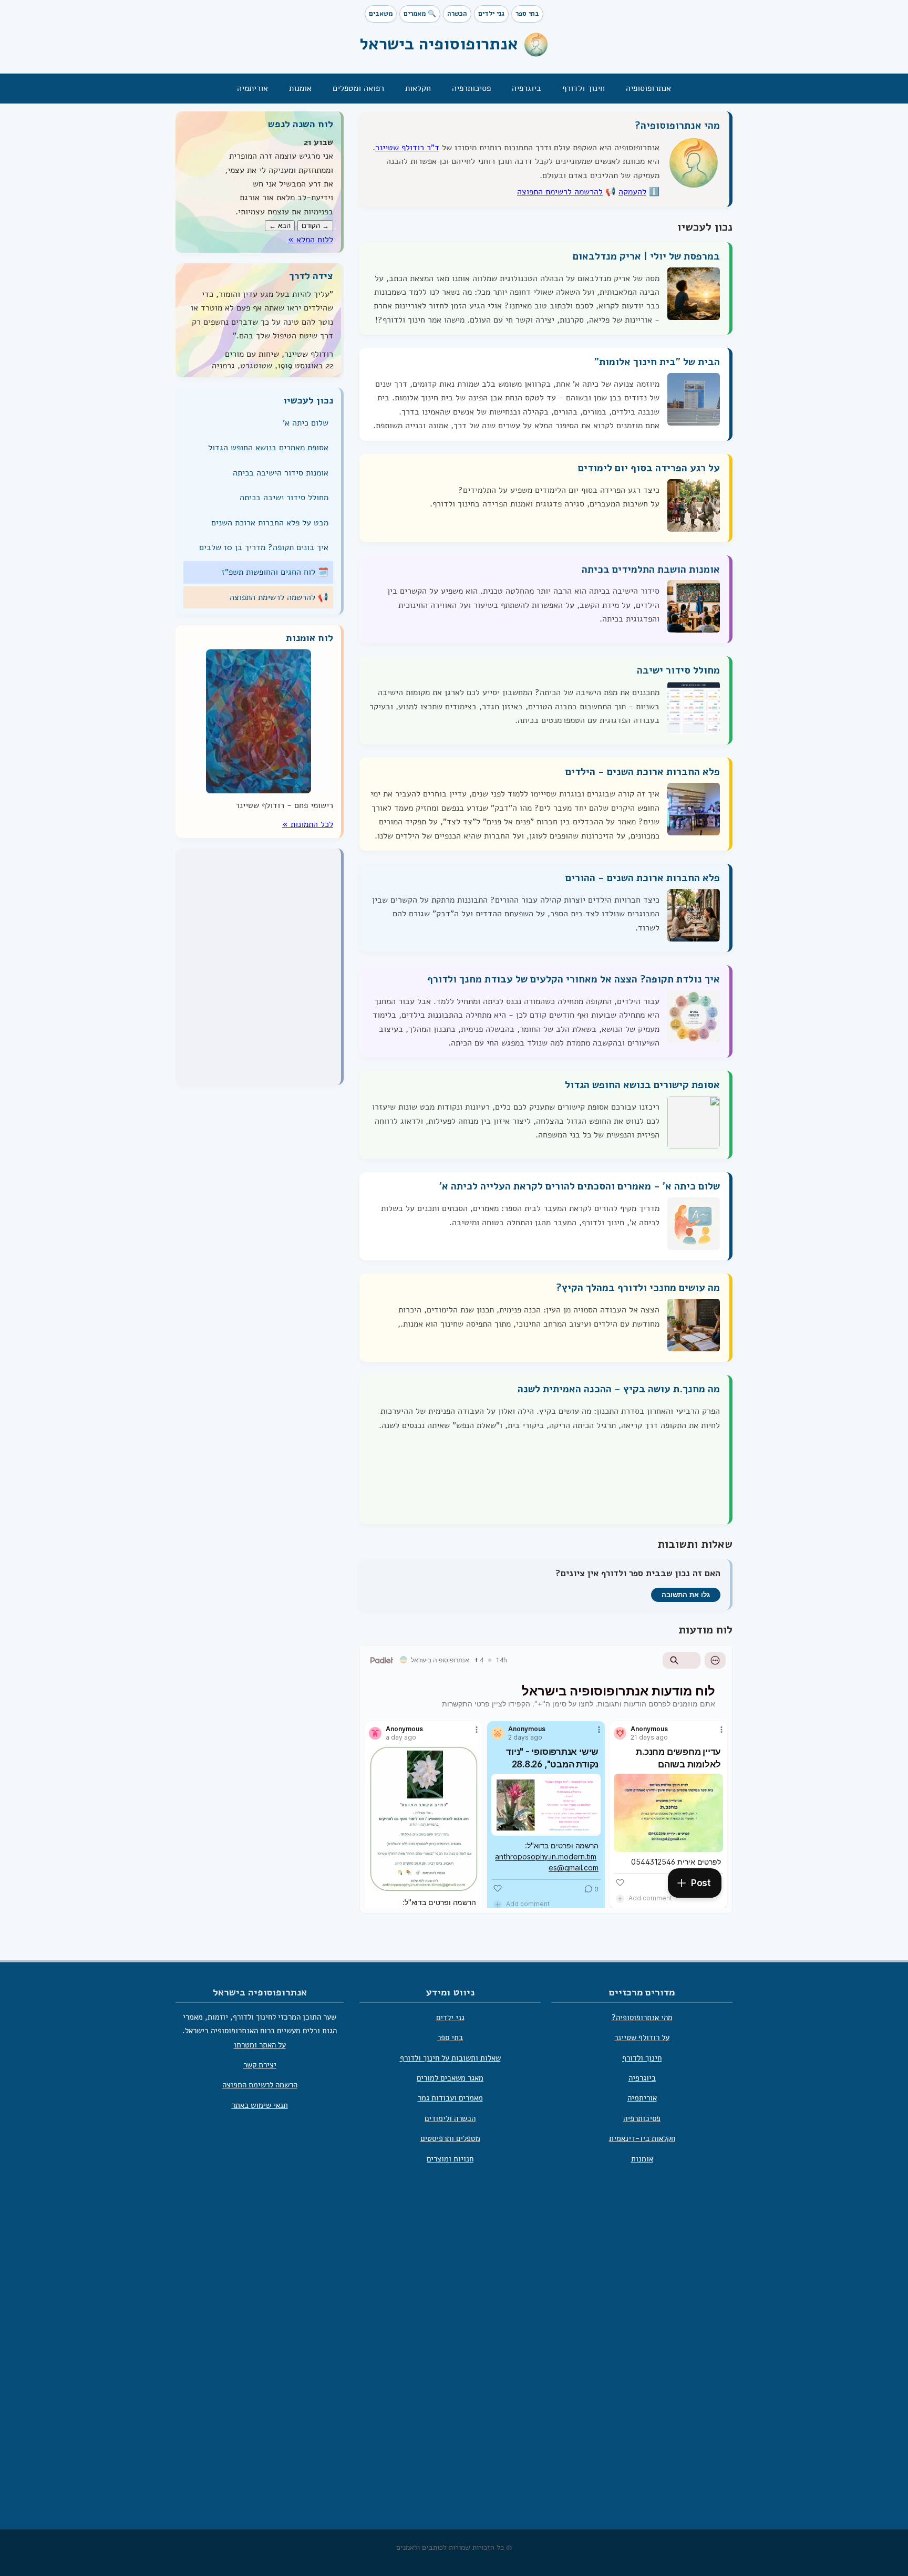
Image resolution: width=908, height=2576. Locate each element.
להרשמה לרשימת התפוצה (560, 192)
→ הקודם (315, 226)
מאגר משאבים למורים (450, 2078)
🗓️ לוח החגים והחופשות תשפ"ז (275, 572)
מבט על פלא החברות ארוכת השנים (270, 522)
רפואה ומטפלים (358, 88)
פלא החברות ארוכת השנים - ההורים (643, 878)
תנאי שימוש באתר (260, 2105)
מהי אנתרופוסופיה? (677, 126)
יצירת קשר (260, 2065)
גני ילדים (491, 14)
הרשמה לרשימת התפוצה (260, 2085)
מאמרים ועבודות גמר (450, 2098)
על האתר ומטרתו (260, 2045)
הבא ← (280, 226)
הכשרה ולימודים (450, 2118)
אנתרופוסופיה (648, 88)
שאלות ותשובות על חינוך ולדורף (450, 2058)
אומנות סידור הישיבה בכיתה (281, 473)
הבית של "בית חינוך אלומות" (657, 362)
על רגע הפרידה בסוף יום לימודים (649, 468)
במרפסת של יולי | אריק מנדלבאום (646, 256)
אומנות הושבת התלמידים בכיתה (651, 569)
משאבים (381, 14)
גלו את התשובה (686, 1595)
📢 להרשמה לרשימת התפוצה (279, 597)
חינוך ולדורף (584, 88)
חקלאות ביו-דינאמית (642, 2139)
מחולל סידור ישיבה (678, 670)
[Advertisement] (454, 2361)
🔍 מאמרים (420, 14)
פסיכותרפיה (471, 88)
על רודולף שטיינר (642, 2038)
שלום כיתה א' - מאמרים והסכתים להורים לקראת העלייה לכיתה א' (580, 1186)
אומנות (300, 88)
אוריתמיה (252, 88)
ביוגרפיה (527, 88)
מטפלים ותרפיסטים (450, 2139)
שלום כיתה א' (306, 423)
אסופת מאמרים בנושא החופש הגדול (268, 448)
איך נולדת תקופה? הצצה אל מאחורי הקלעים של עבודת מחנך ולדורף (574, 979)
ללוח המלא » (311, 239)
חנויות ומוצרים (450, 2159)
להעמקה (632, 192)
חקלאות (418, 88)
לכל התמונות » (308, 824)
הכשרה (457, 14)
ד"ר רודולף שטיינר (407, 148)
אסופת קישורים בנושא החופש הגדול (642, 1085)
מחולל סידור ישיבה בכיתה (284, 498)
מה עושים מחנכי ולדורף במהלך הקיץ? (638, 1288)
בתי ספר (527, 14)
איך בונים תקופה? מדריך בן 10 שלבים (264, 547)
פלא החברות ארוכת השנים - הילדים (643, 772)
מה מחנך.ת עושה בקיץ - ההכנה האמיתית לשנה (619, 1389)
